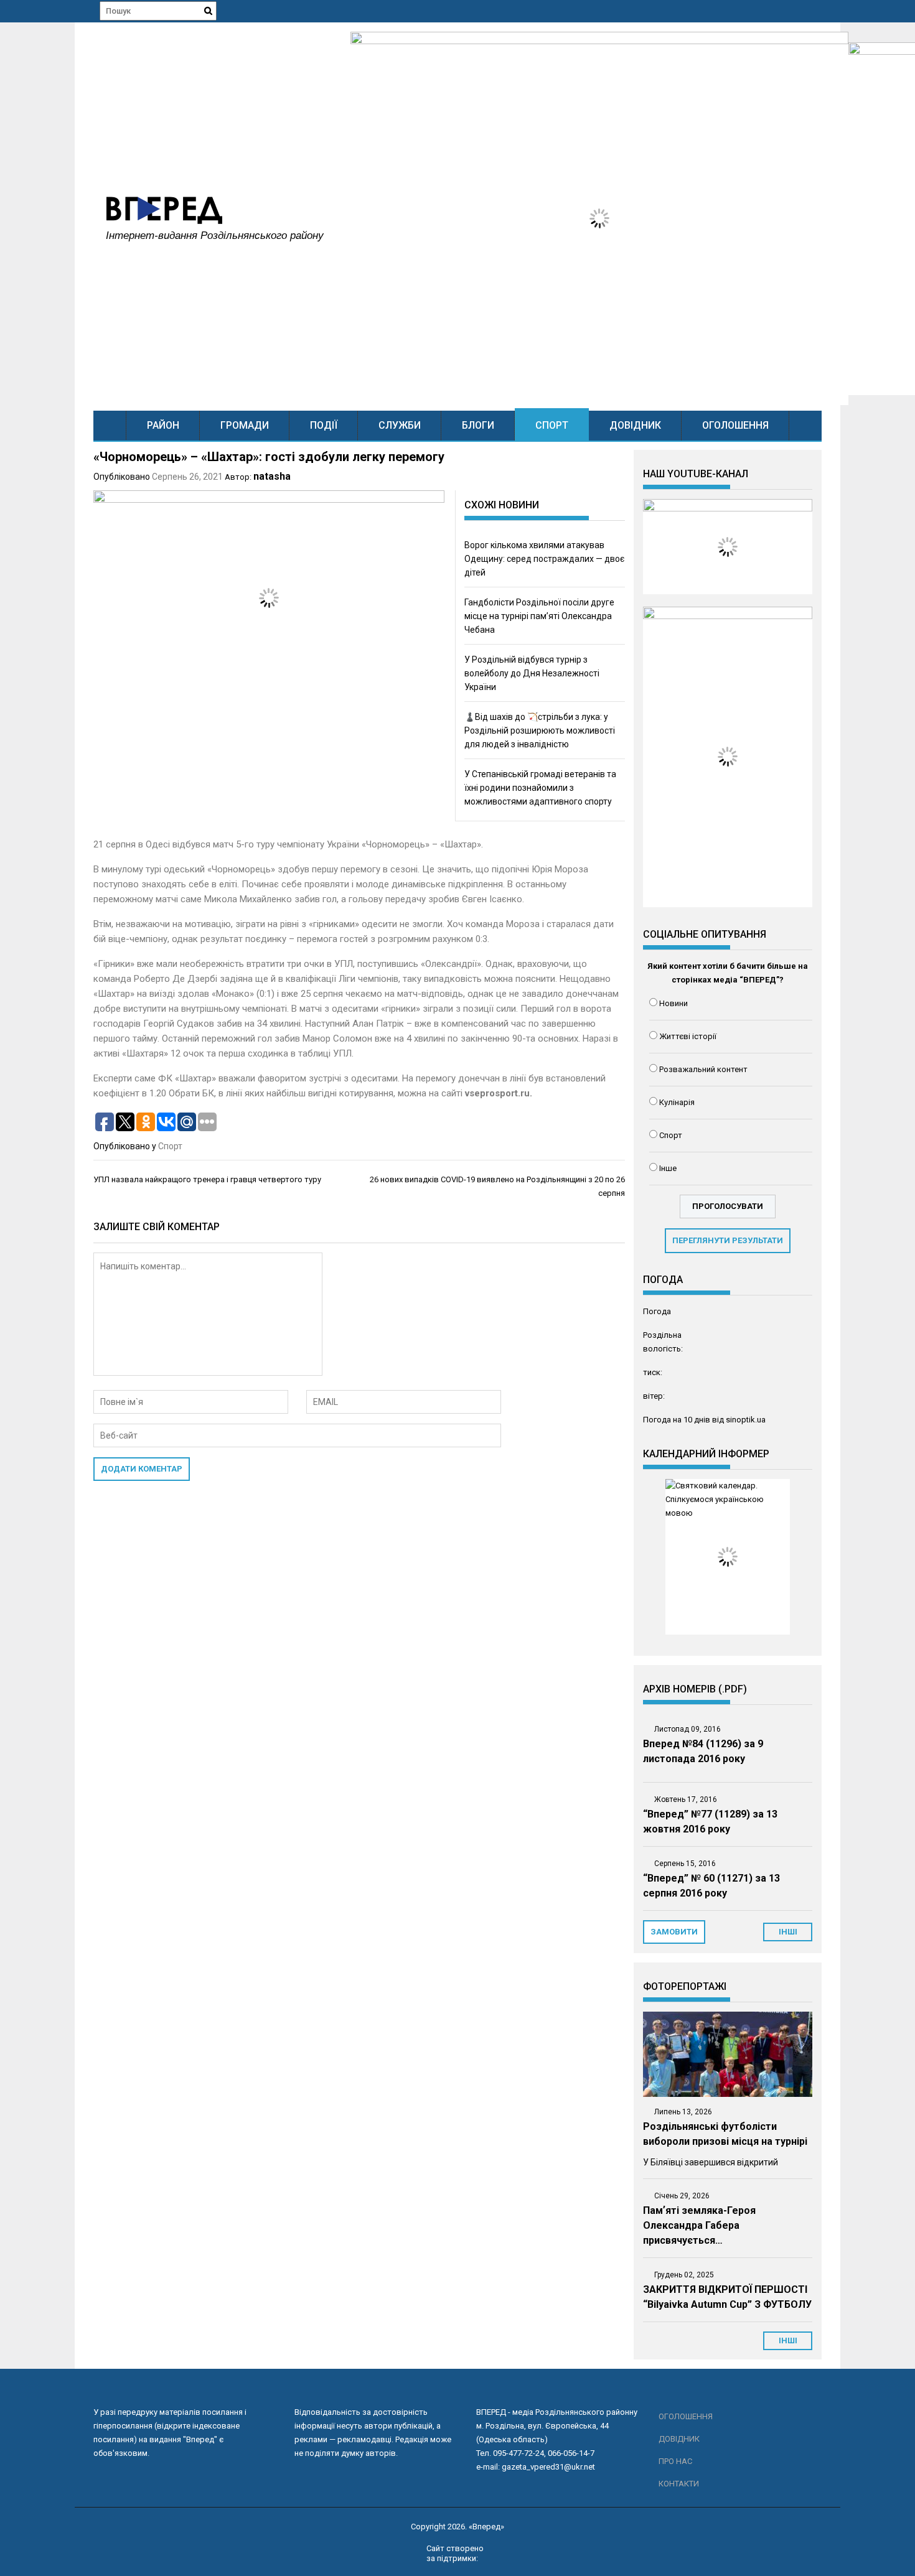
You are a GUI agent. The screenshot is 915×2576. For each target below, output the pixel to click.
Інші (788, 2340)
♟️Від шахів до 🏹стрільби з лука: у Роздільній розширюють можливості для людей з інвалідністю (540, 730)
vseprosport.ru (497, 1093)
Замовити (674, 1932)
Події (324, 425)
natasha (272, 476)
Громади (245, 425)
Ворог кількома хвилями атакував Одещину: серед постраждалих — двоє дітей (544, 559)
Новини (673, 1003)
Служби (400, 425)
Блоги (478, 425)
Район (163, 425)
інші (788, 1932)
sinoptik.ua (746, 1420)
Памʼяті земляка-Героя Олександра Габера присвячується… (699, 2225)
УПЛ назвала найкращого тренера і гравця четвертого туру (207, 1179)
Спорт (552, 425)
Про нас (675, 2461)
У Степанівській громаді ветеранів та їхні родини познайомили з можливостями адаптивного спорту (540, 788)
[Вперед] (110, 425)
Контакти (679, 2484)
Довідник (635, 425)
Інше (668, 1168)
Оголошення (735, 425)
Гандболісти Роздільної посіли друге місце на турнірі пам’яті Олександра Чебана (539, 616)
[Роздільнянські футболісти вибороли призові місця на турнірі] (728, 2054)
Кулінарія (677, 1102)
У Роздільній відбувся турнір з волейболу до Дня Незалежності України (532, 673)
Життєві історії (688, 1036)
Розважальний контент (703, 1069)
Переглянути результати (728, 1240)
